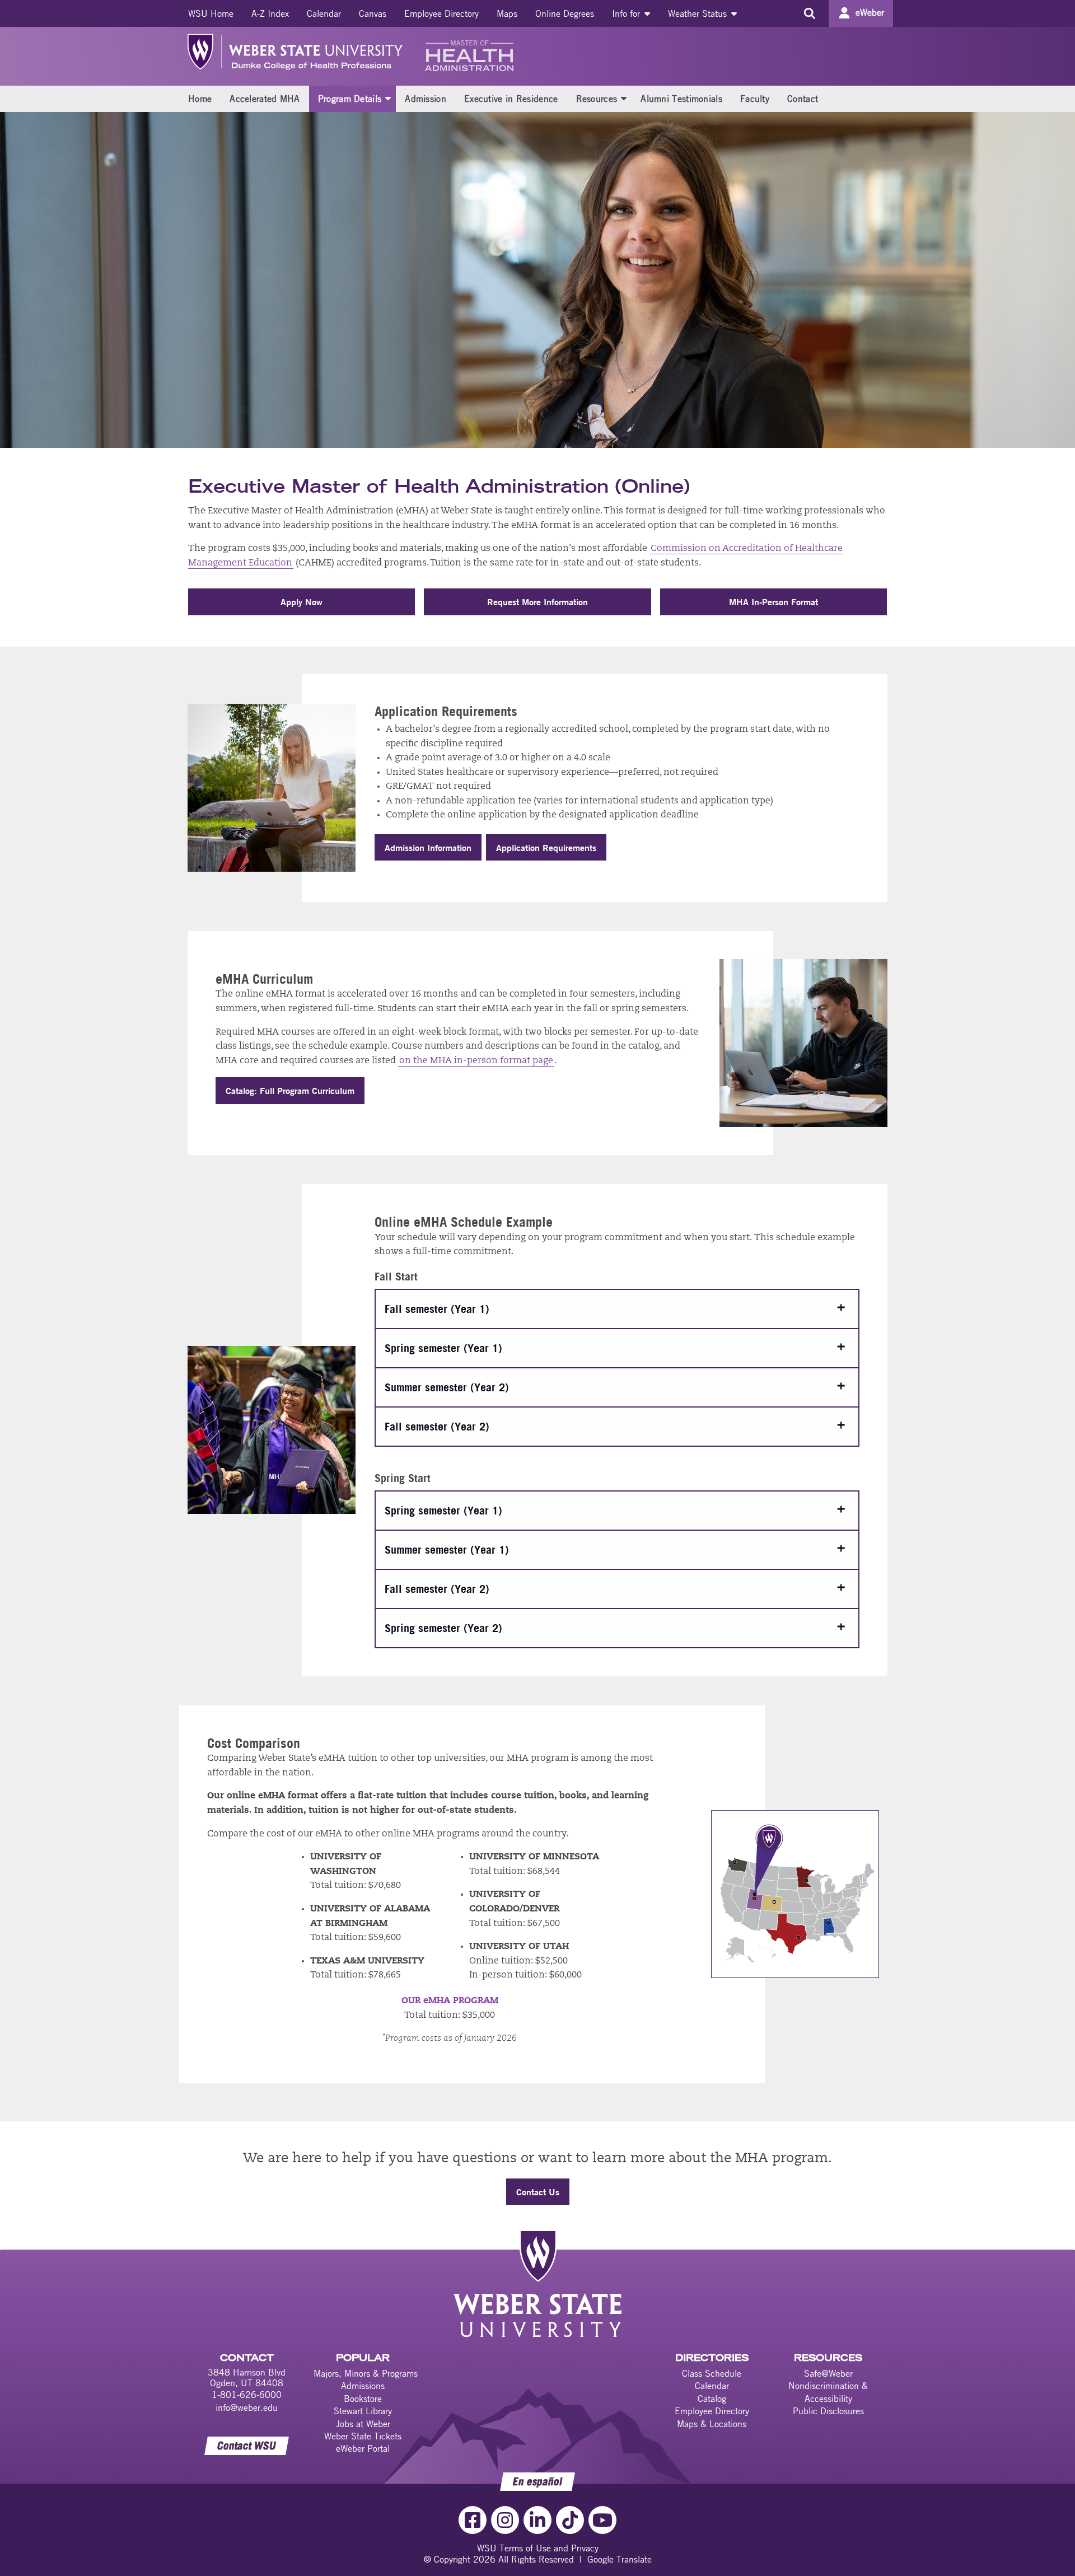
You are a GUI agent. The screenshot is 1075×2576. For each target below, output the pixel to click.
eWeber (870, 12)
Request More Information (537, 602)
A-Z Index (270, 13)
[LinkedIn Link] (537, 2520)
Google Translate (620, 2559)
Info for (627, 13)
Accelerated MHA (265, 99)
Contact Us (538, 2192)
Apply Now (302, 602)
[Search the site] (809, 13)
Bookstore (363, 2399)
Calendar (324, 13)
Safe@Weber (828, 2373)
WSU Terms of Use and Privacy (538, 2548)
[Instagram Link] (505, 2520)
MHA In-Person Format (773, 602)
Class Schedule (712, 2373)
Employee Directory (441, 13)
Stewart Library (363, 2411)
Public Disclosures (828, 2411)
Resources (597, 99)
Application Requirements (546, 847)
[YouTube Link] (602, 2520)
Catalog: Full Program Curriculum (290, 1090)
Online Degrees (565, 13)
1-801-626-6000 (247, 2395)
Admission (426, 99)
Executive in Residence (511, 99)
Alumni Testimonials (681, 99)
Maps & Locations (712, 2424)
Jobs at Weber (363, 2424)
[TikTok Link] (570, 2520)
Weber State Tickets (363, 2436)
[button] (388, 98)
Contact (803, 99)
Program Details (350, 99)
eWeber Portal (363, 2448)
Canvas (373, 13)
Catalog (712, 2399)
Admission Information (428, 847)
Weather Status (699, 13)
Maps (507, 13)
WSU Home (211, 13)
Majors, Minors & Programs (366, 2373)
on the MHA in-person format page (476, 1061)
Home (200, 99)
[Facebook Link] (473, 2520)
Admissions (363, 2386)
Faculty (755, 99)
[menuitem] (211, 13)
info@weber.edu (247, 2407)
